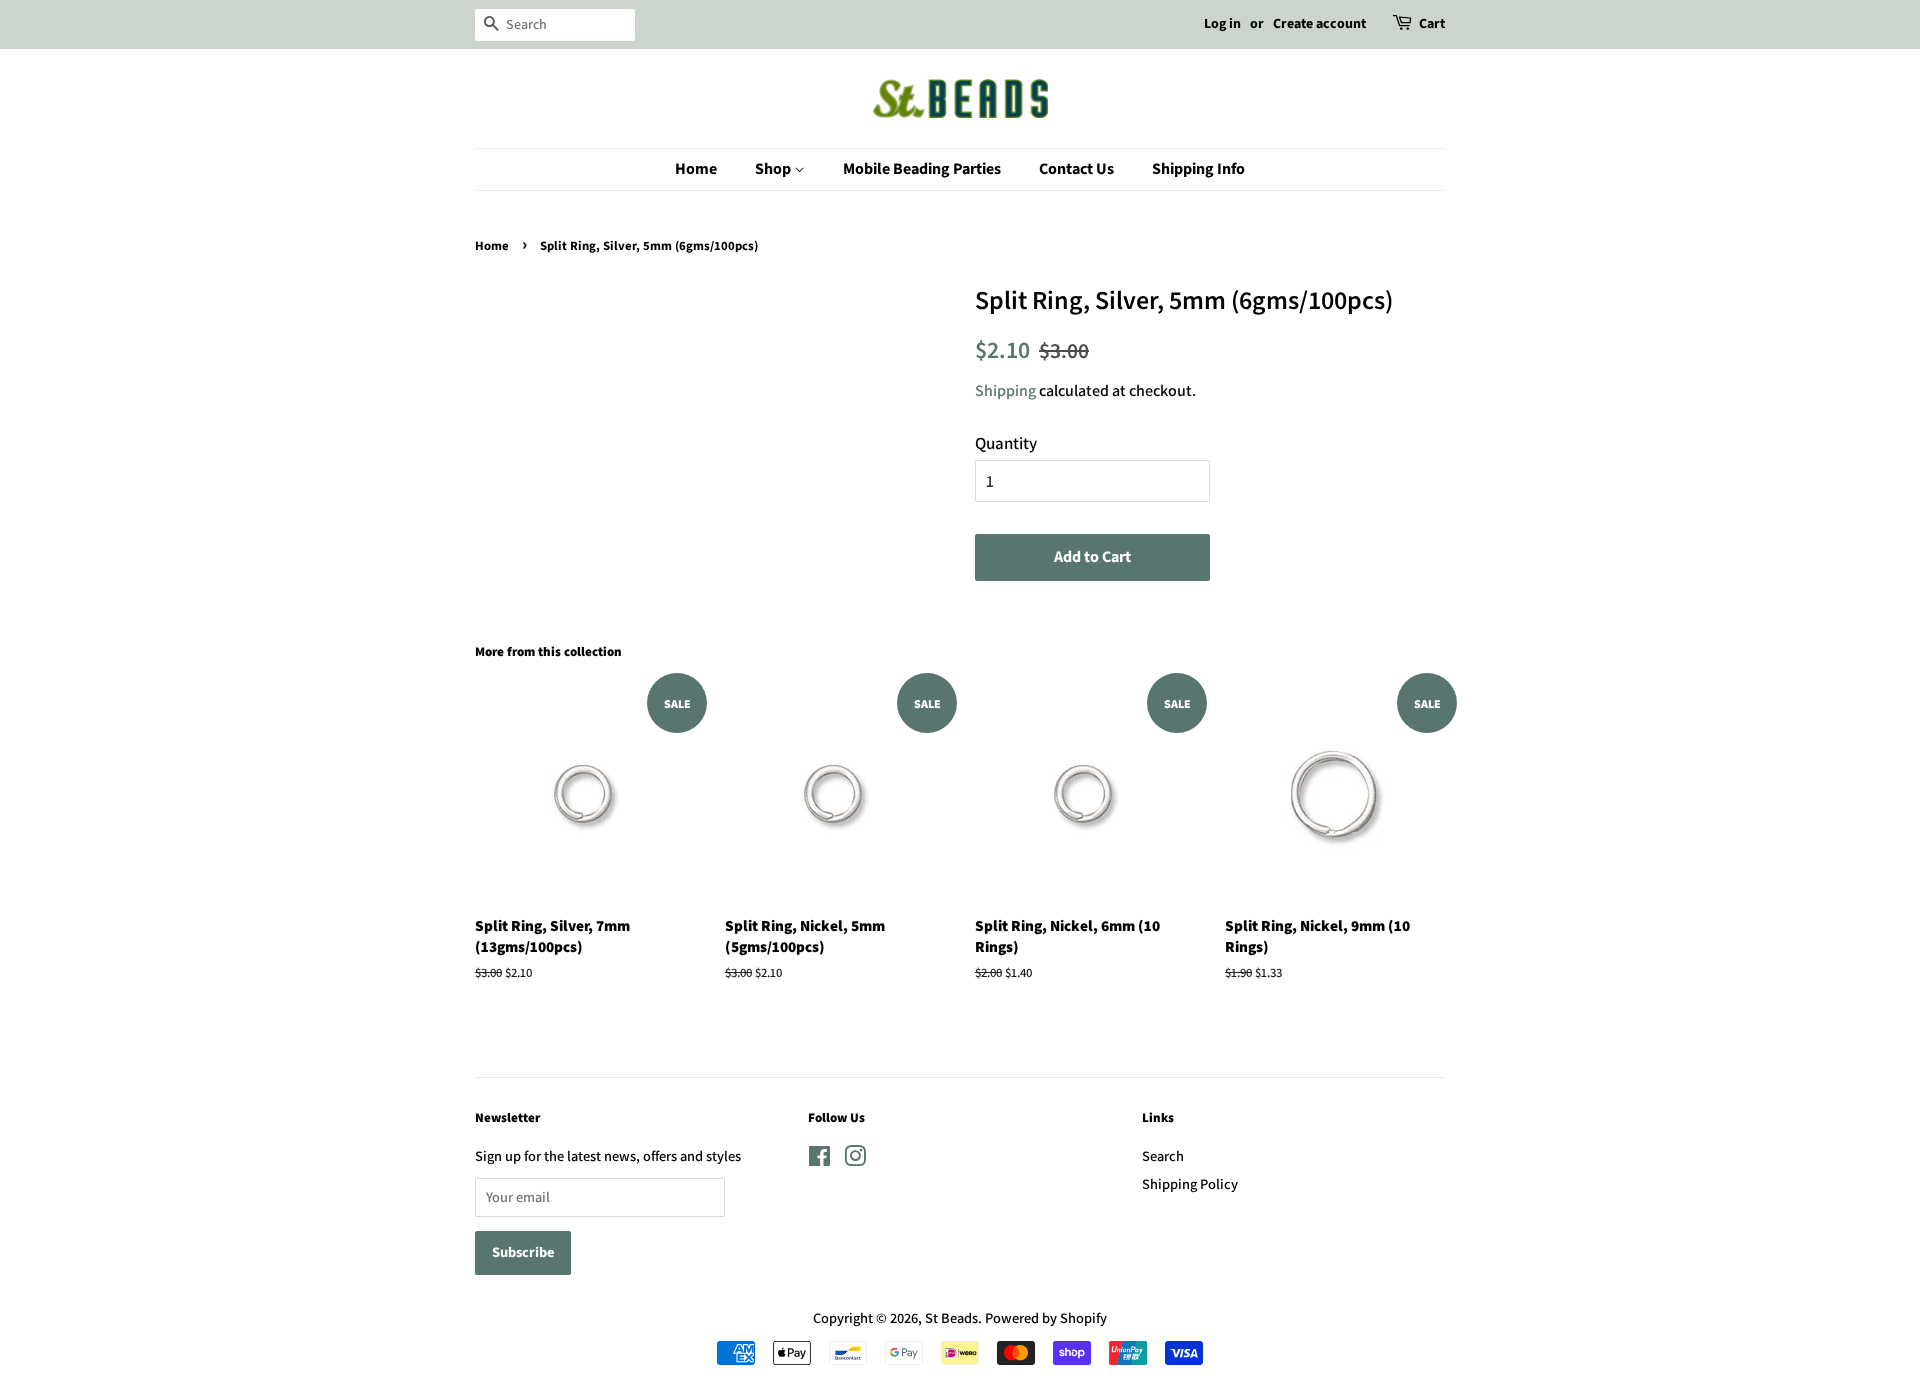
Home (696, 169)
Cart (1432, 24)
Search (1163, 1155)
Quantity (1006, 443)
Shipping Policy (1190, 1183)
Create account (1319, 24)
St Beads (951, 1317)
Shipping (1005, 390)
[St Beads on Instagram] (855, 1159)
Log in (1222, 24)
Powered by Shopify (1046, 1317)
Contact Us (1076, 169)
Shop (774, 169)
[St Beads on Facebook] (819, 1159)
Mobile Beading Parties (922, 169)
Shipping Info (1198, 169)
